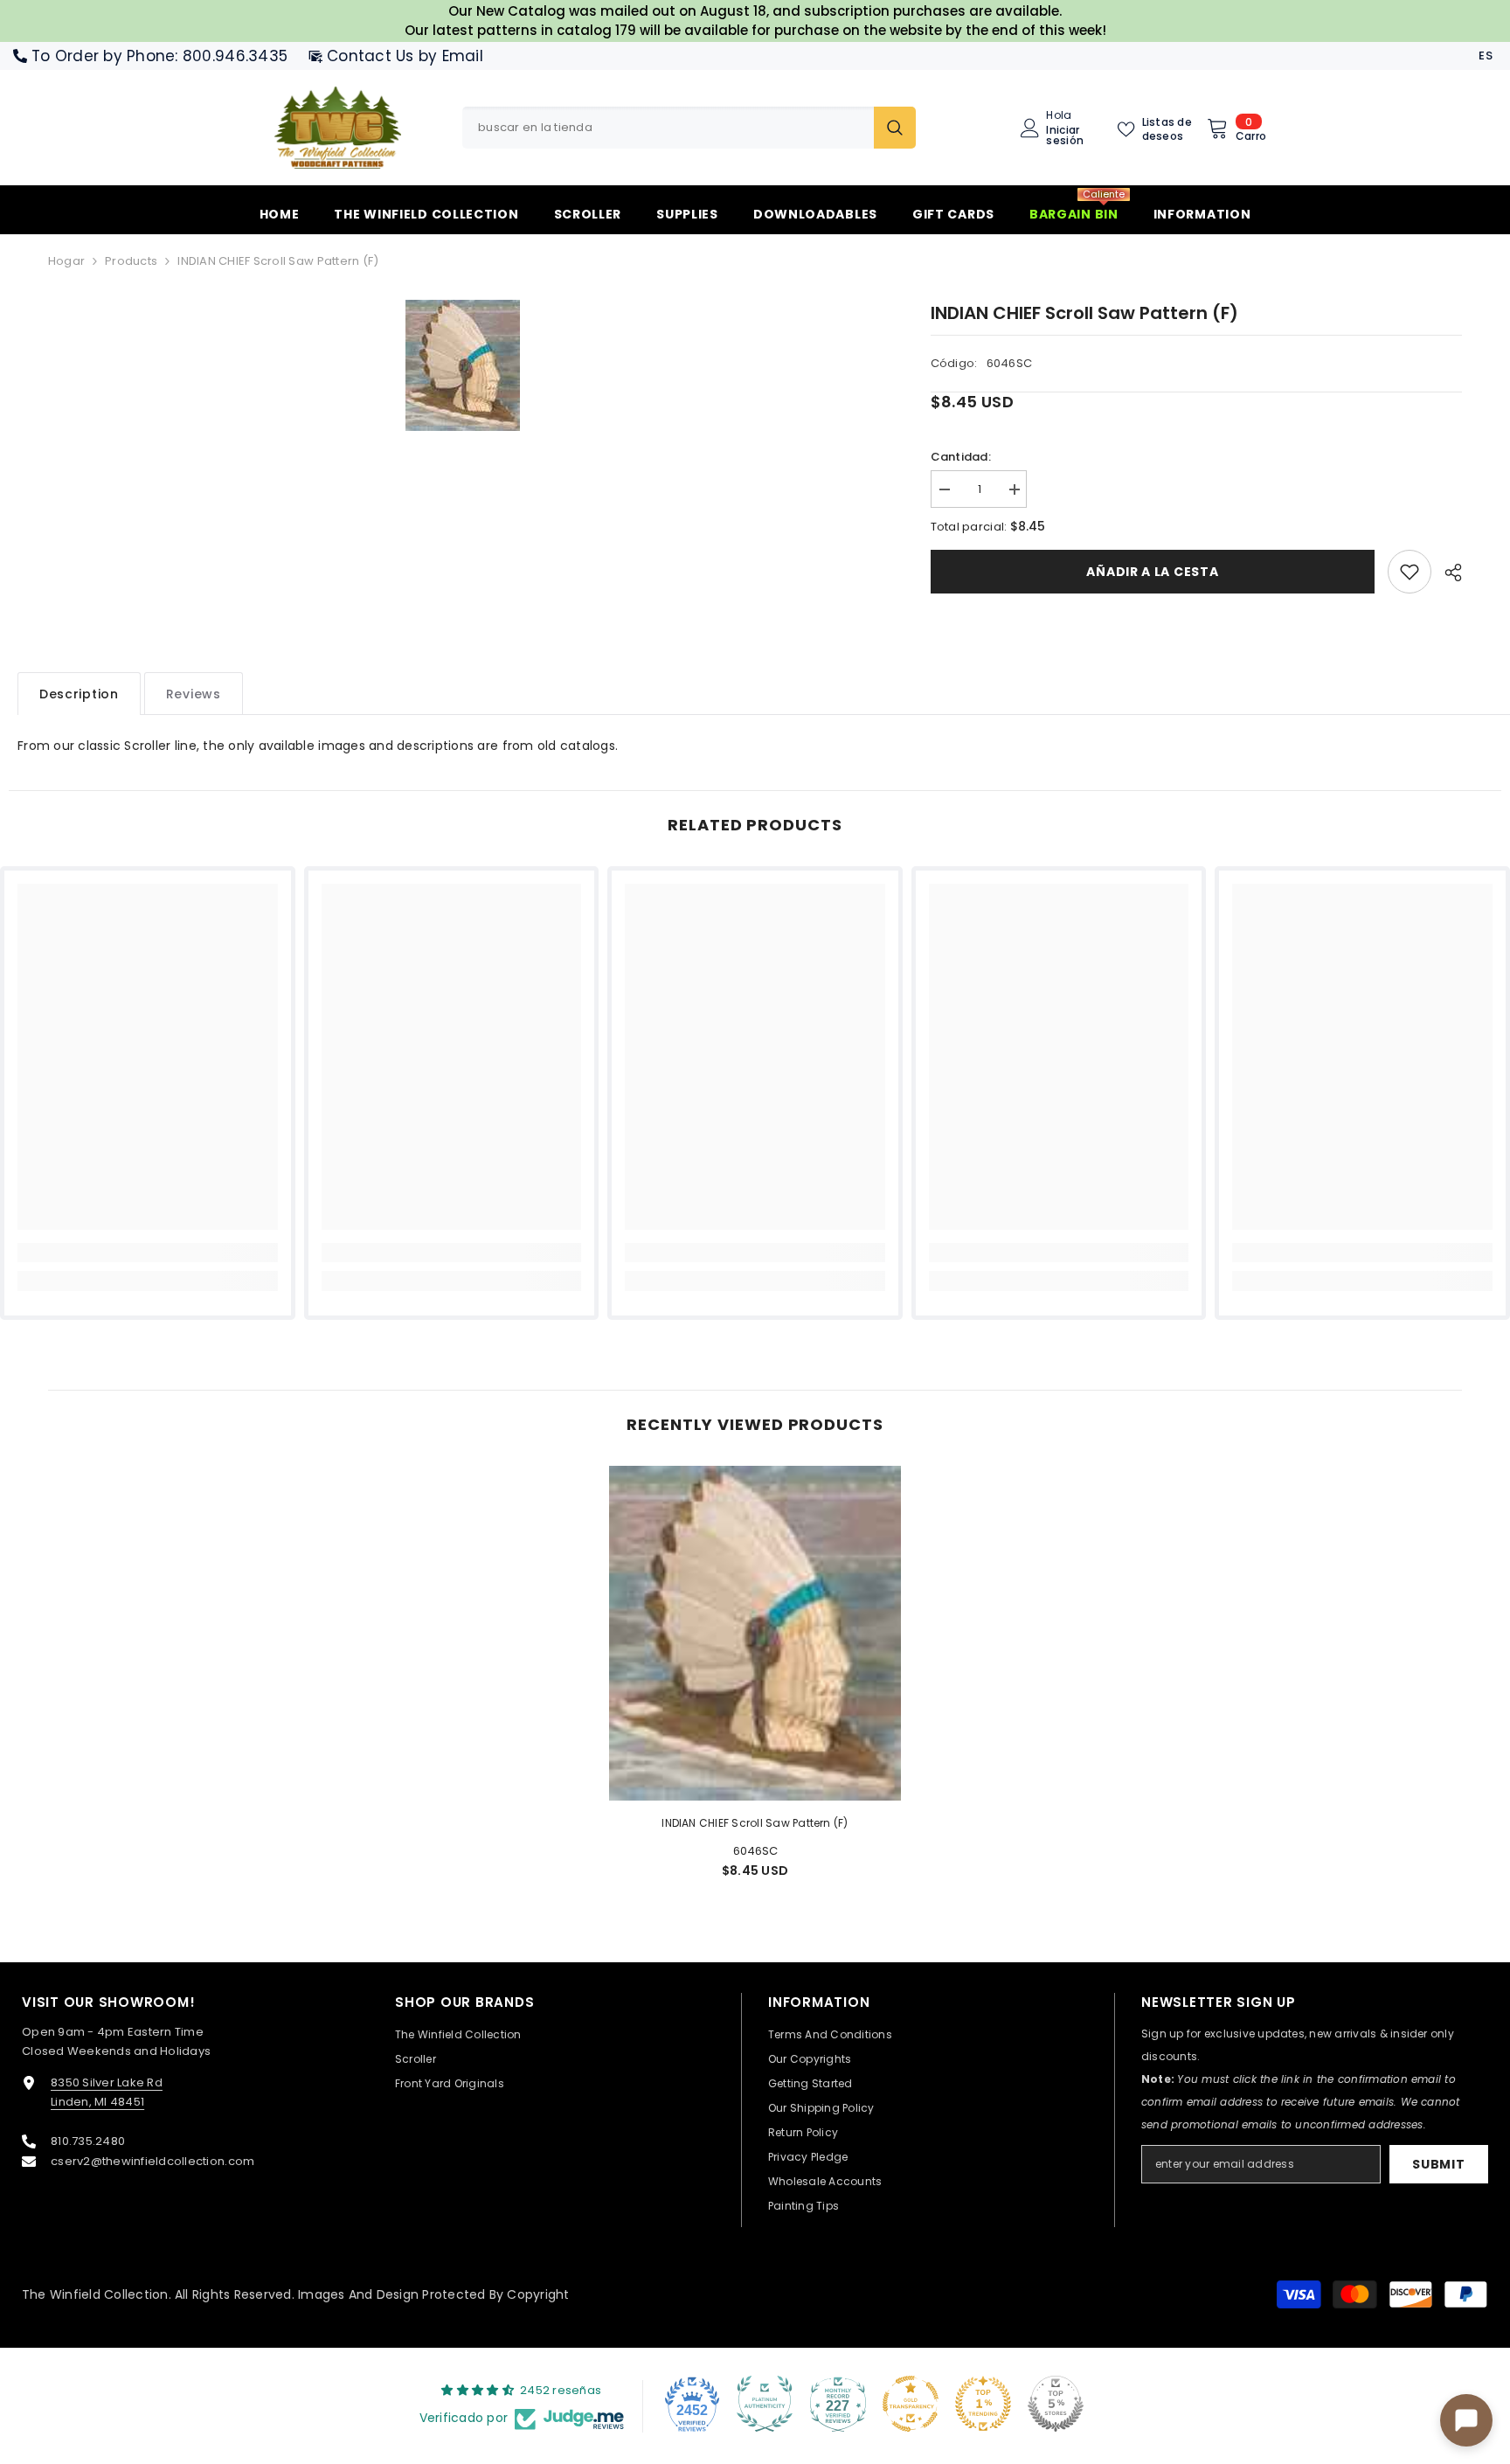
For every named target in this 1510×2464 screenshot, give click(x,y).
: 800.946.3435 (231, 56)
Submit (1438, 2164)
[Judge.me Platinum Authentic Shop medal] (765, 2404)
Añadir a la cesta (1152, 572)
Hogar (66, 261)
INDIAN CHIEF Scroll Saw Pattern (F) (755, 1823)
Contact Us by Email (405, 56)
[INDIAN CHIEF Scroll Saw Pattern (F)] (755, 1633)
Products (131, 261)
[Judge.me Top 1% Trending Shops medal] (983, 2404)
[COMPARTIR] (1447, 573)
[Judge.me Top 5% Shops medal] (1056, 2404)
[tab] (79, 694)
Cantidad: (961, 457)
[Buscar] (689, 128)
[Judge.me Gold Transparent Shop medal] (911, 2404)
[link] (1410, 572)
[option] (463, 365)
